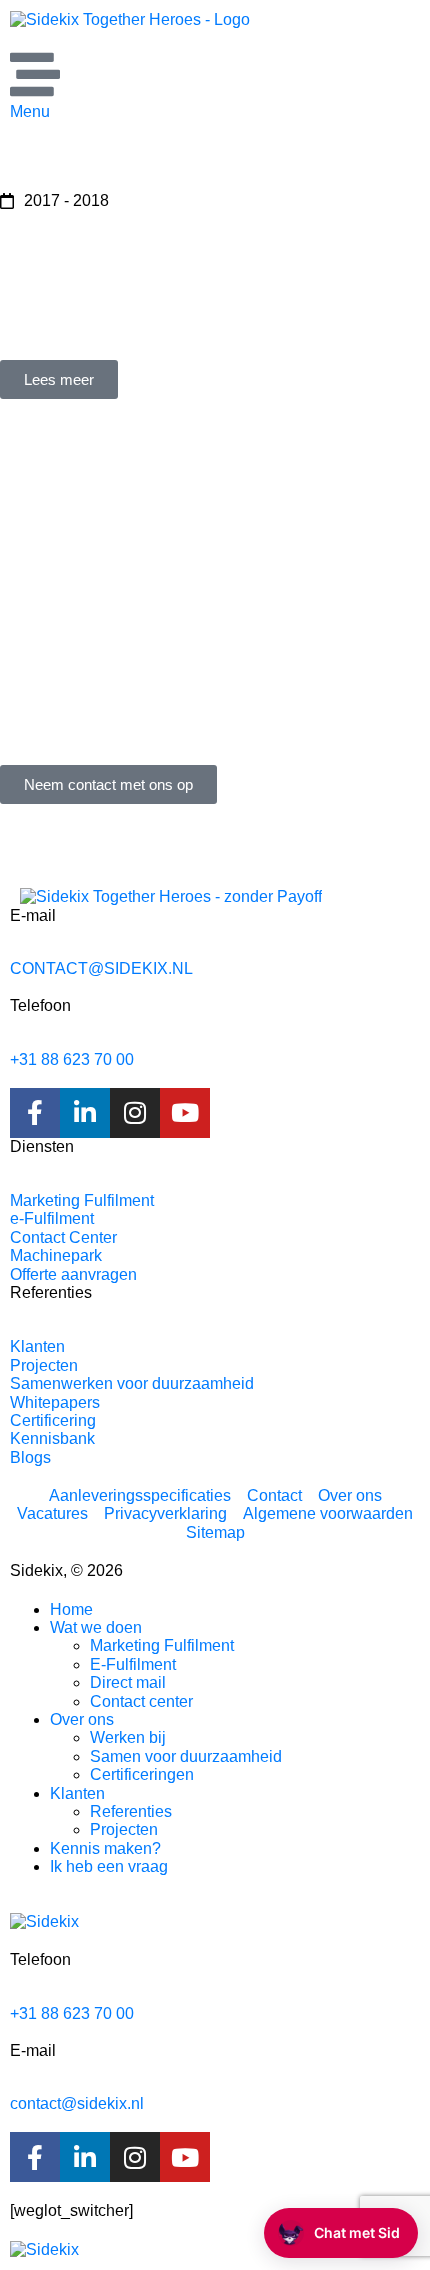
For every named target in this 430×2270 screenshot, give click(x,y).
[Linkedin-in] (85, 1113)
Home (71, 1609)
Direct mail (128, 1682)
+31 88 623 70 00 (72, 1059)
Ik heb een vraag (109, 1866)
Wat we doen (96, 1627)
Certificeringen (142, 1774)
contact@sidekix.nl (77, 2103)
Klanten (77, 1793)
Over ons (82, 1719)
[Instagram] (135, 1113)
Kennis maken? (105, 1848)
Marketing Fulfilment (162, 1645)
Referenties (131, 1811)
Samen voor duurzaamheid (186, 1756)
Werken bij (128, 1737)
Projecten (124, 1829)
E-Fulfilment (133, 1664)
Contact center (141, 1701)
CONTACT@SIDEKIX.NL (101, 968)
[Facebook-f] (35, 1113)
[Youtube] (185, 1113)
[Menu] (35, 74)
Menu (30, 111)
